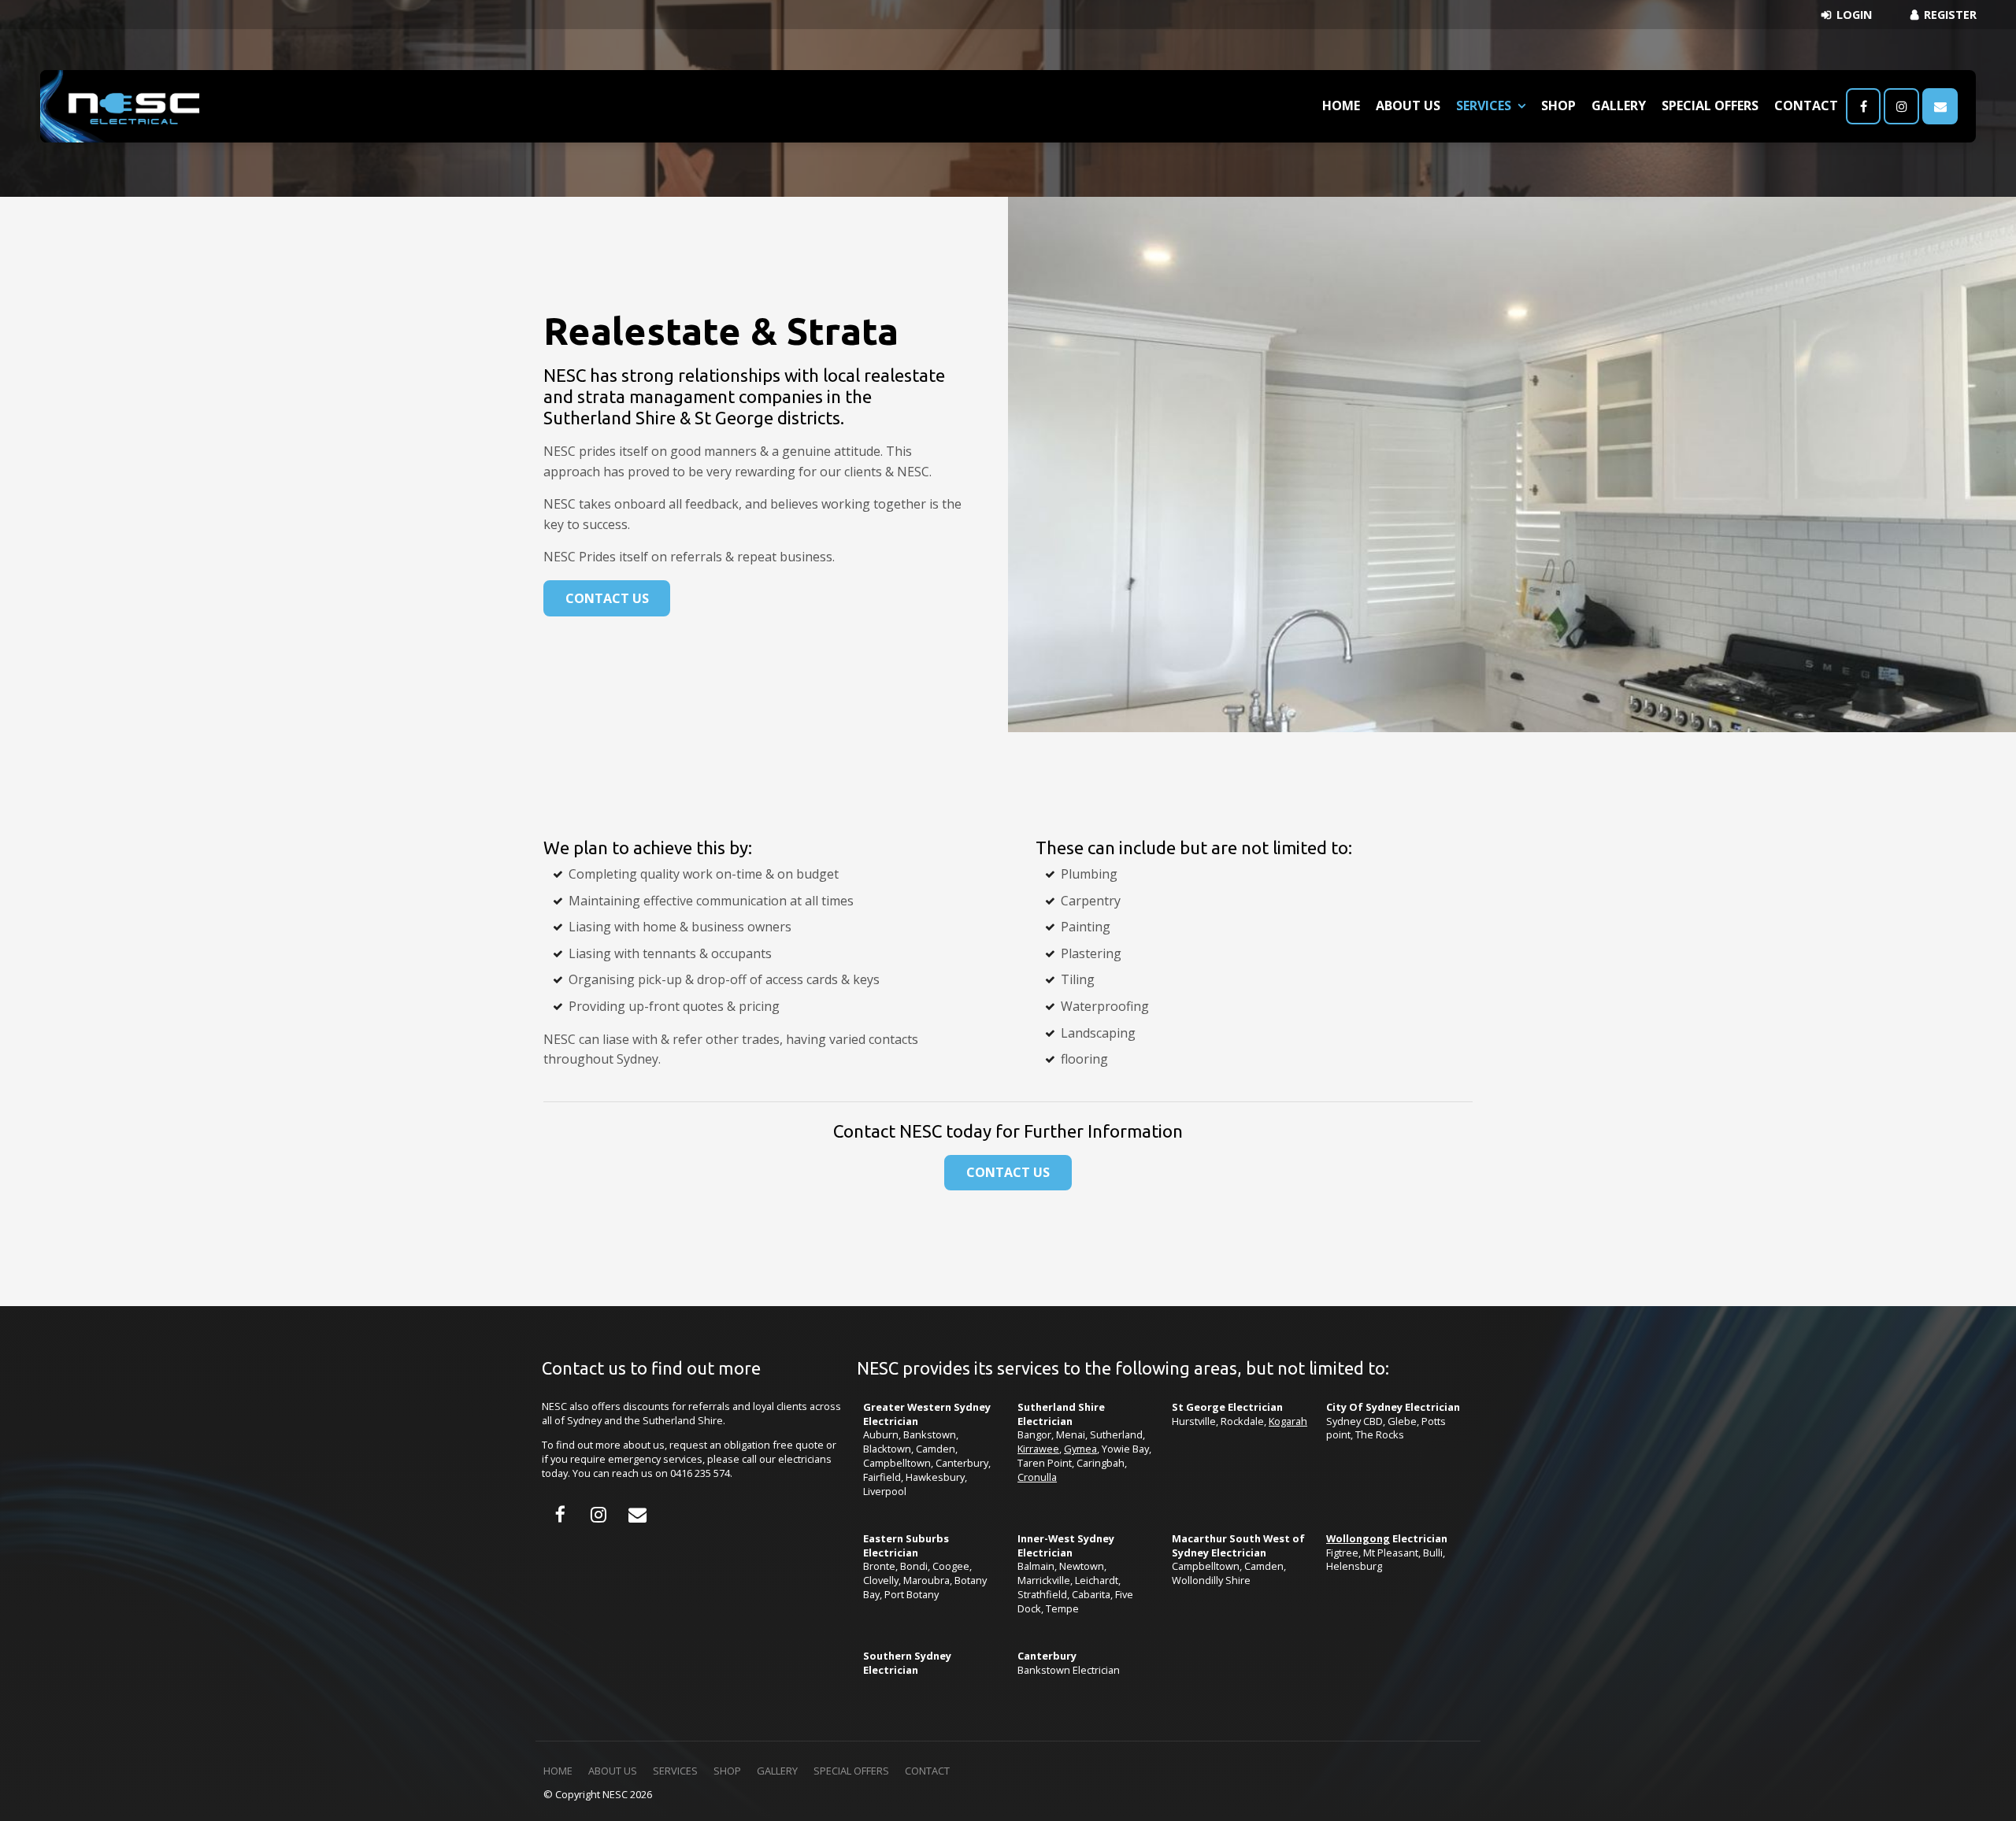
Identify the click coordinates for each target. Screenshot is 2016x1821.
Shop (1558, 105)
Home (1341, 105)
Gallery (1619, 105)
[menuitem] (558, 1771)
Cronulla (1037, 1477)
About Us (1408, 105)
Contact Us (607, 598)
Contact (1806, 105)
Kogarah (1288, 1421)
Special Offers (1710, 105)
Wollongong (1358, 1538)
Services (1484, 105)
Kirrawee (1038, 1449)
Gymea (1080, 1449)
